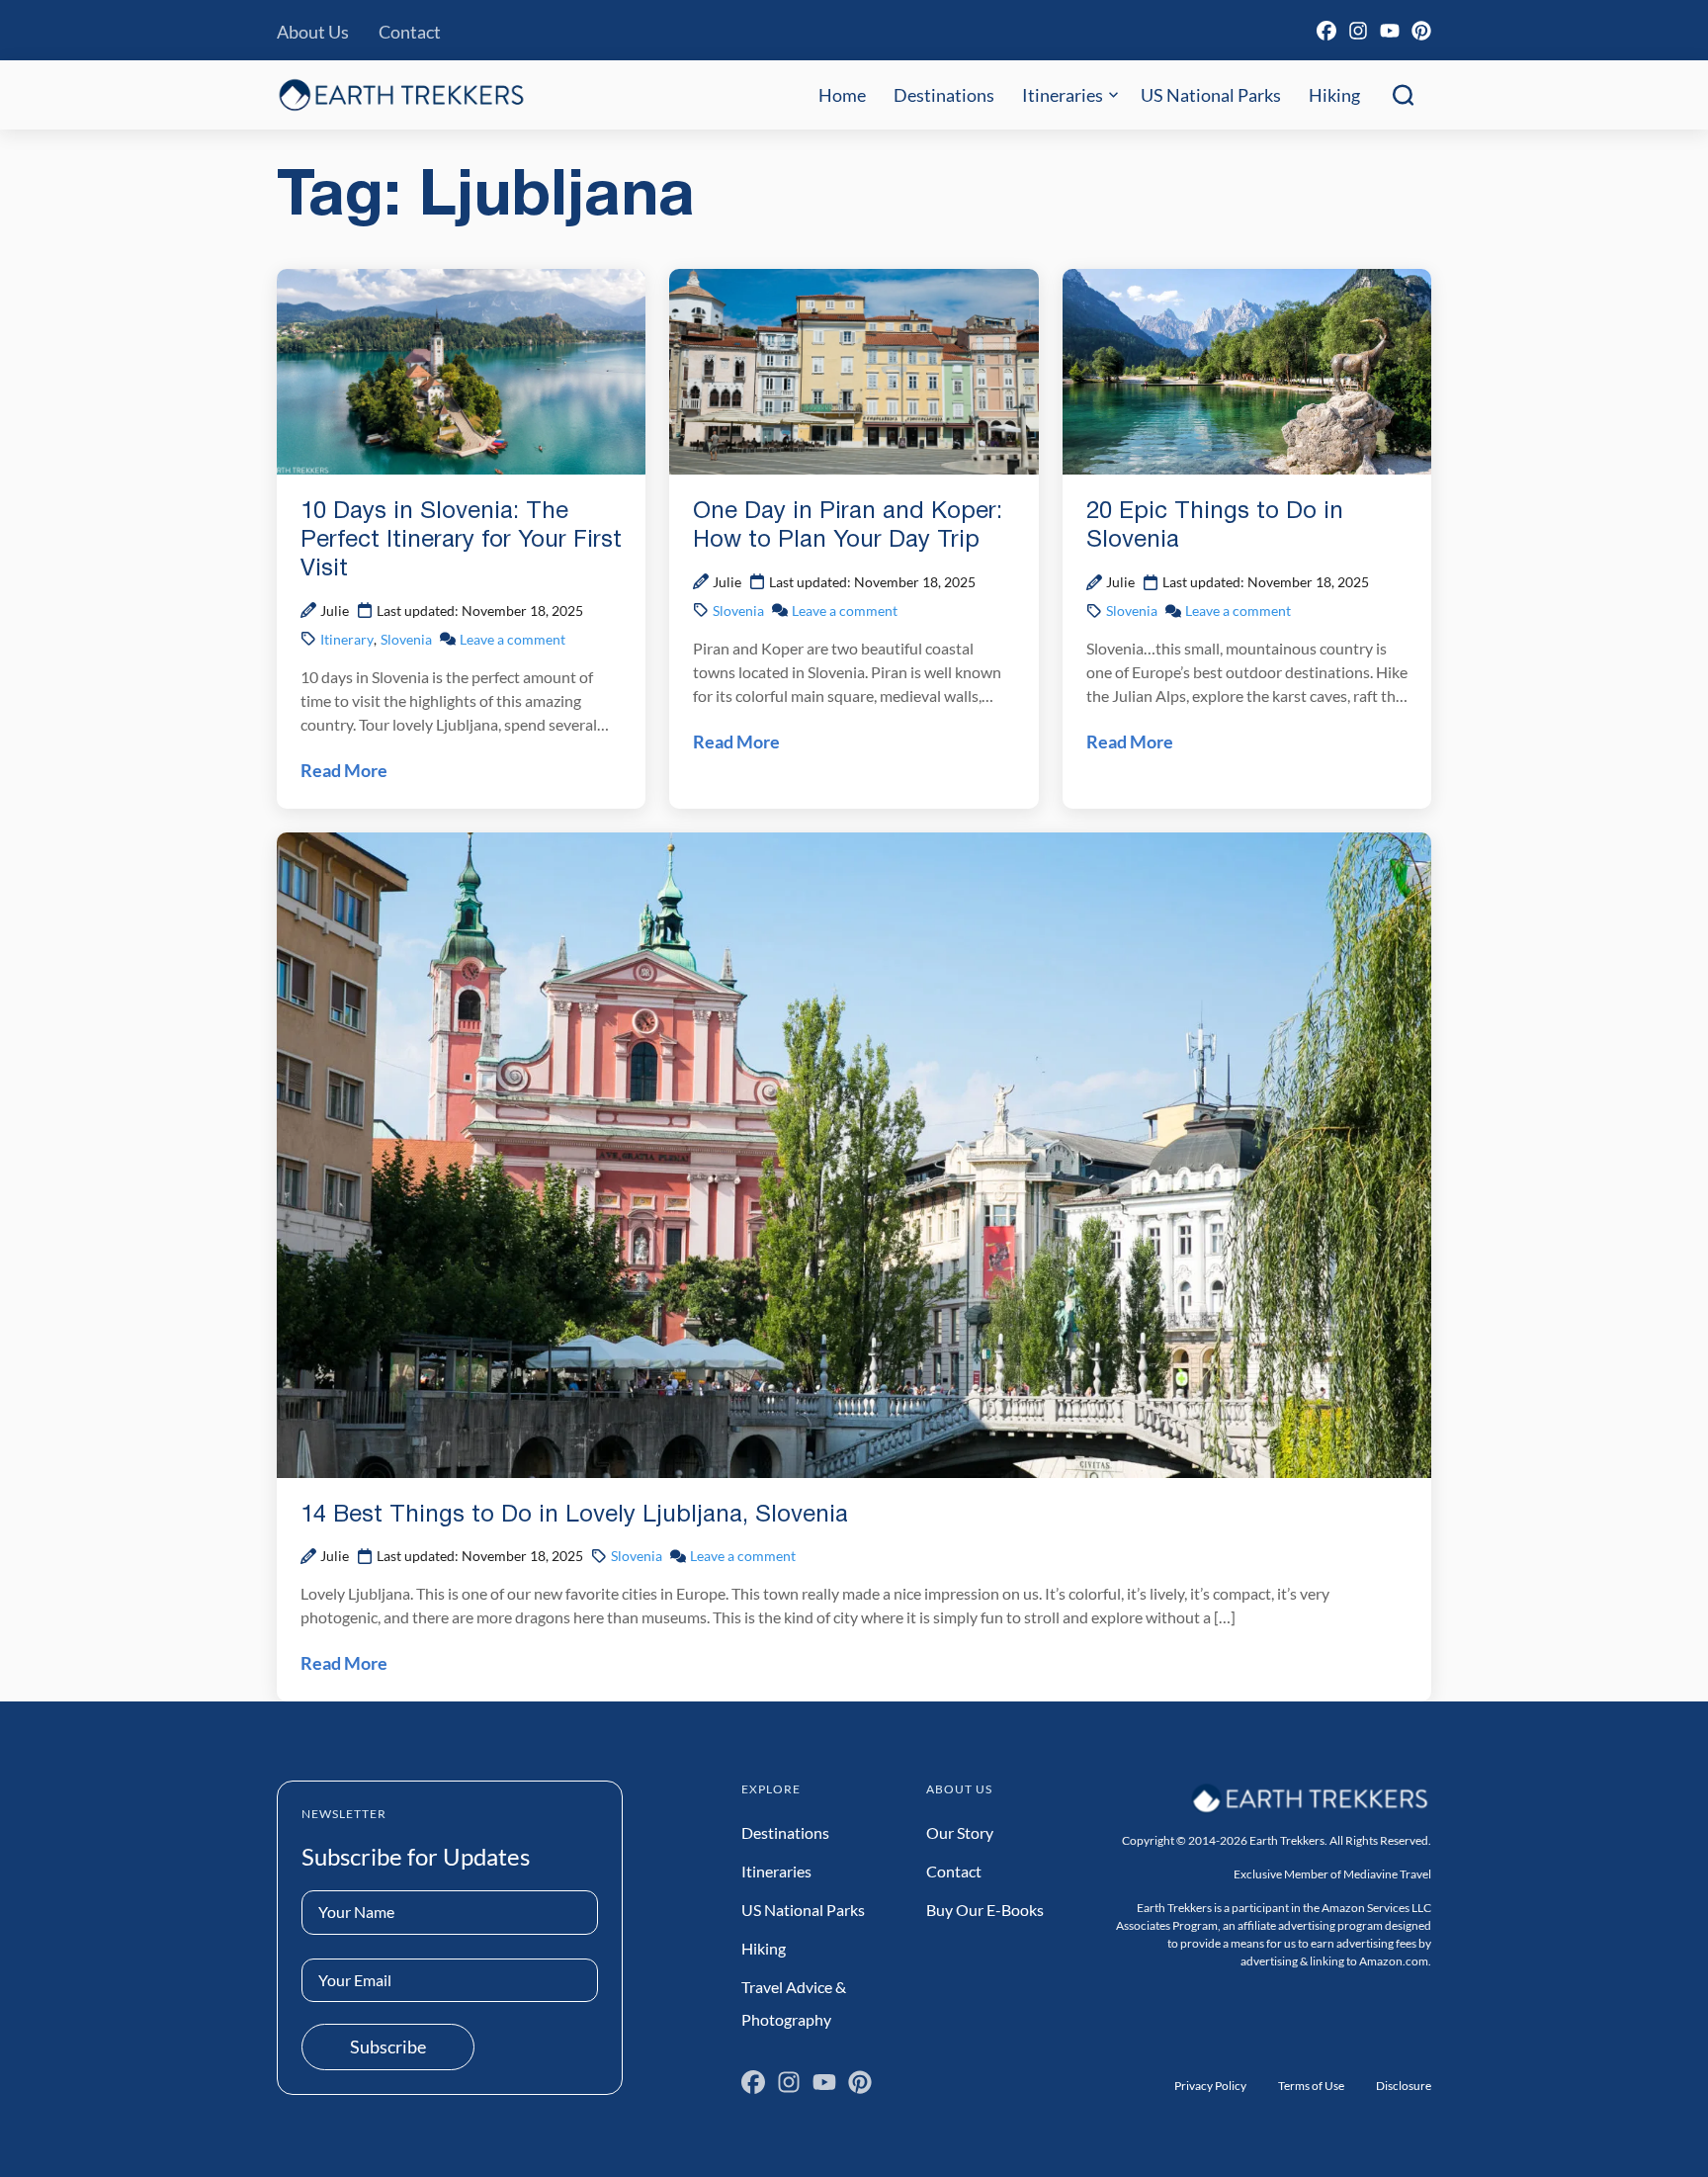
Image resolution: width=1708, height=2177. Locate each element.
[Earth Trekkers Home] (401, 94)
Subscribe (388, 2046)
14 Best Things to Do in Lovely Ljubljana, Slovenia (574, 1516)
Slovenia (406, 639)
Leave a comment (512, 639)
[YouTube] (1390, 31)
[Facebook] (1326, 31)
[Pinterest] (1421, 31)
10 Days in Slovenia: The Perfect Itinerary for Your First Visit (461, 541)
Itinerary (347, 639)
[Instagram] (1358, 31)
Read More (344, 770)
